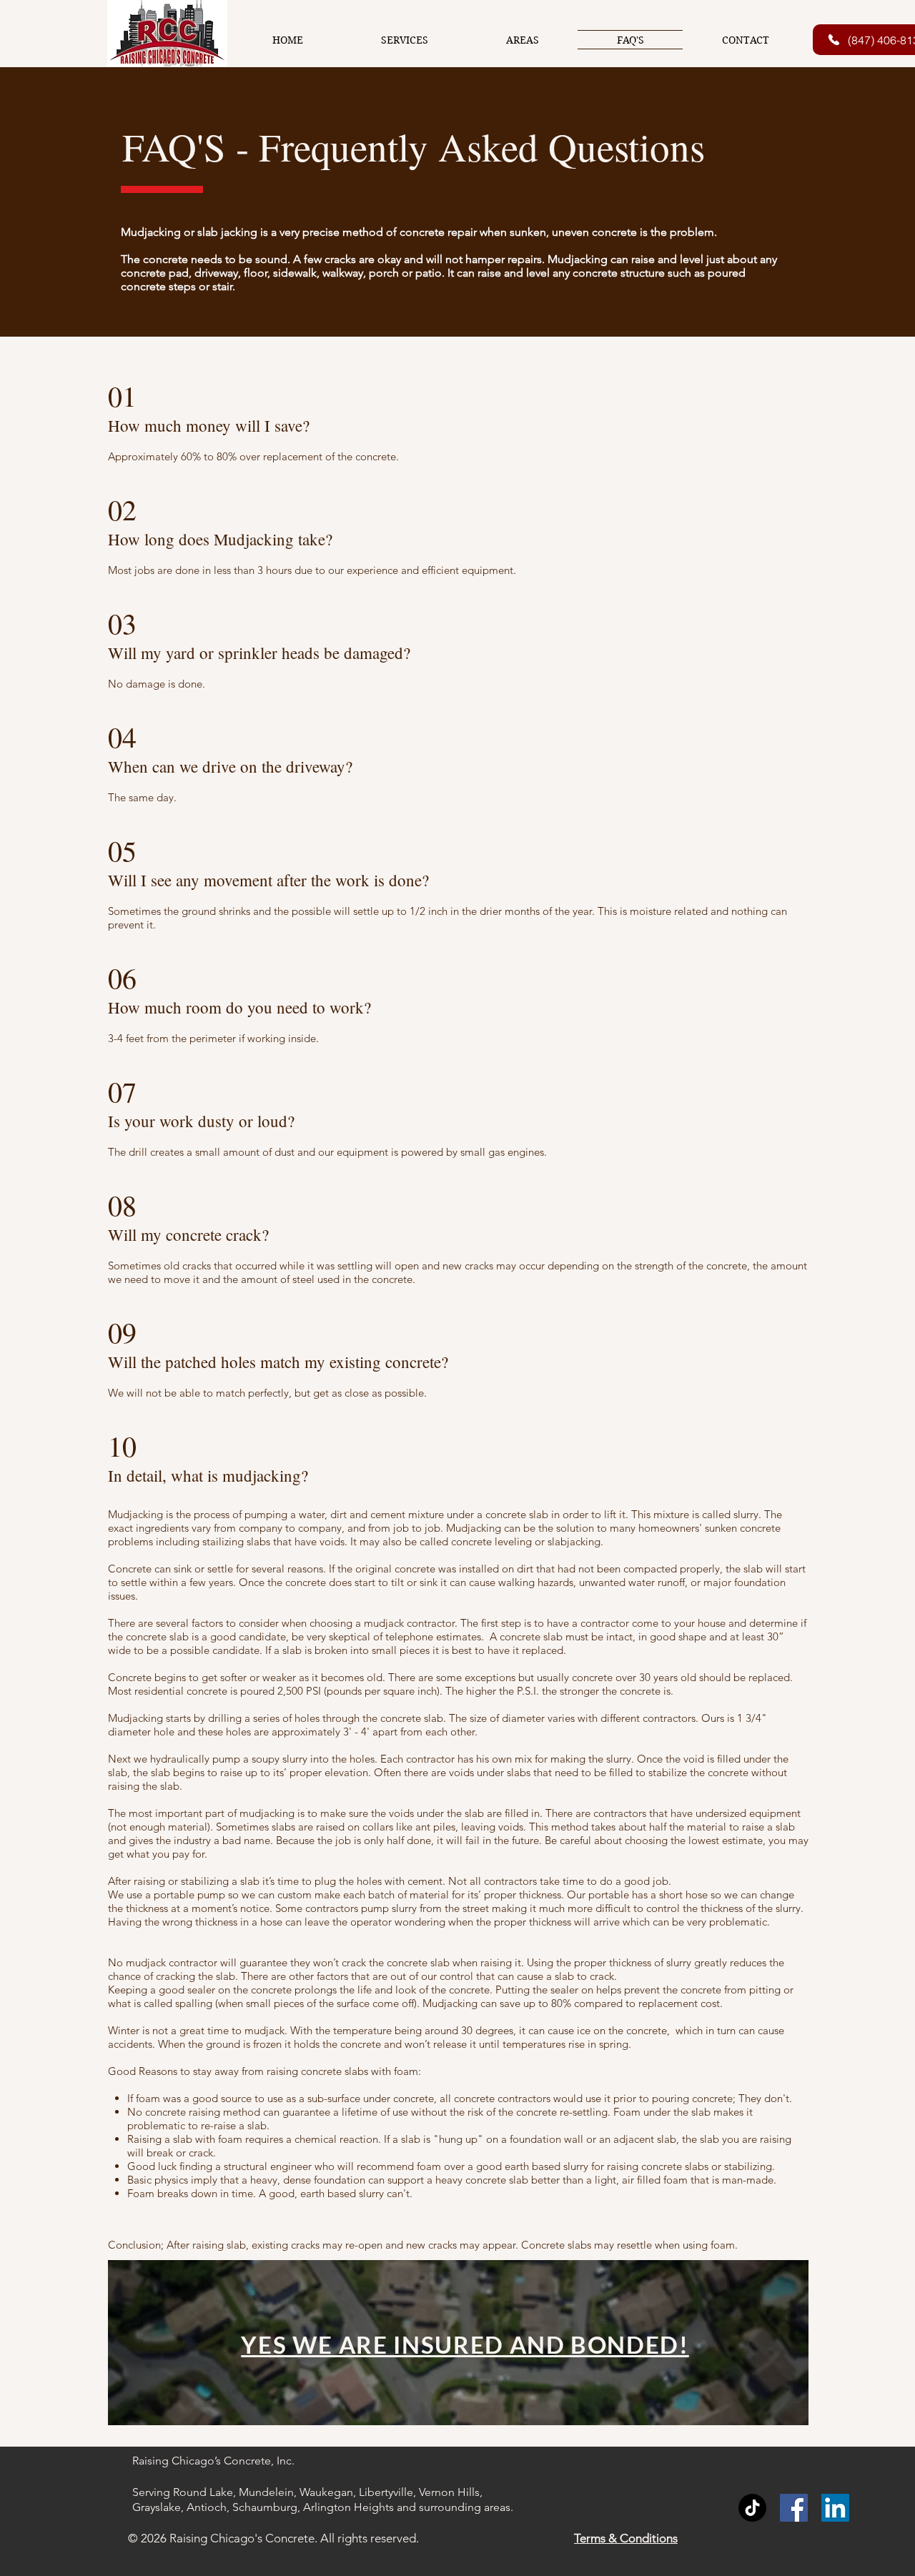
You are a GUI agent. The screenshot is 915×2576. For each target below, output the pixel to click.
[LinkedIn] (835, 2508)
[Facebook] (794, 2508)
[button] (404, 40)
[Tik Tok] (752, 2508)
